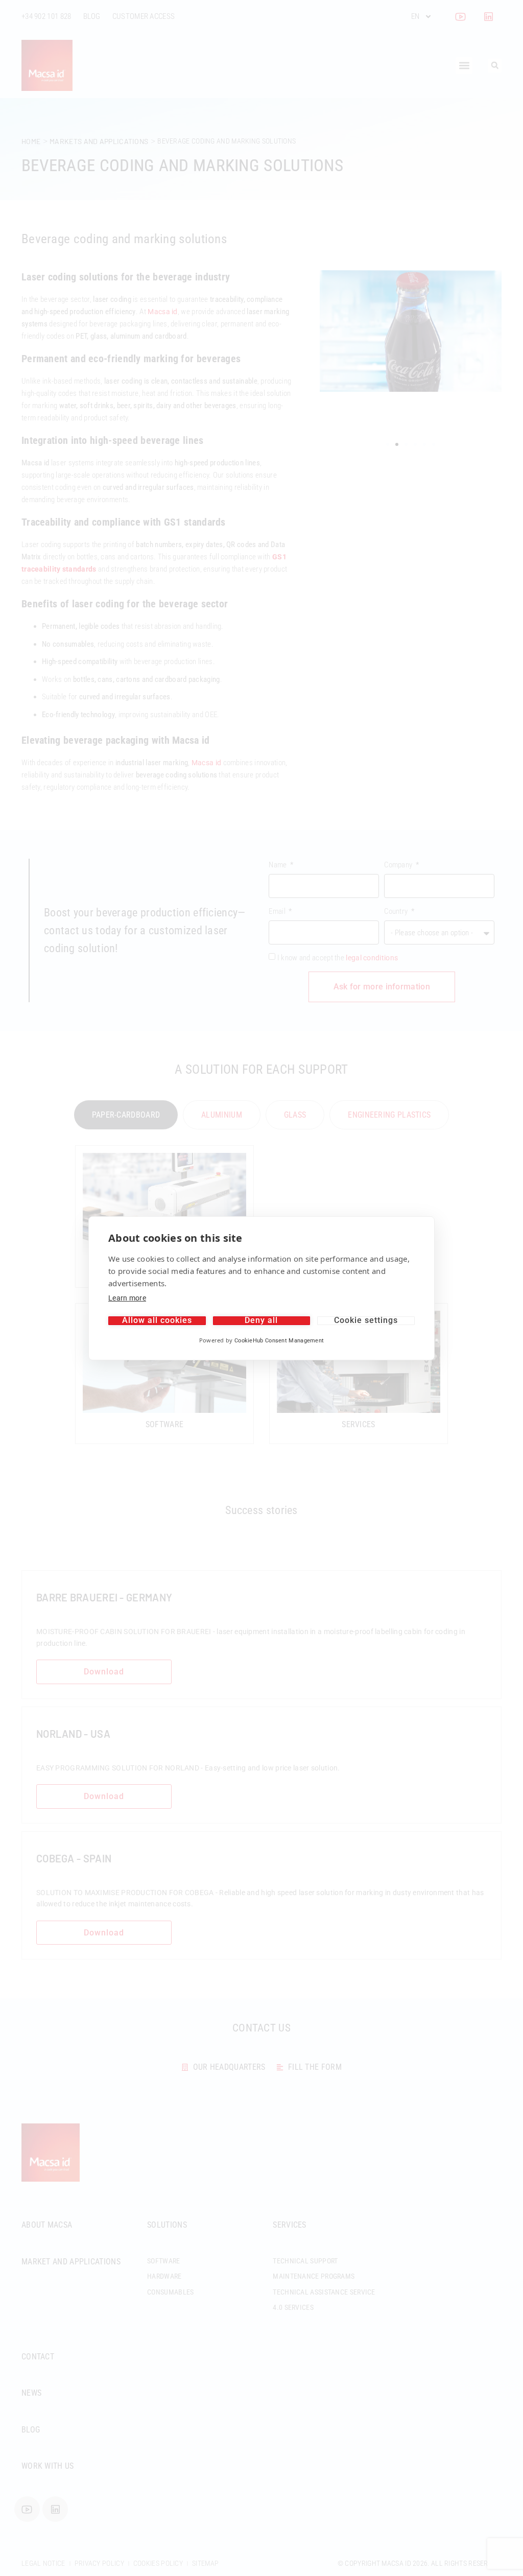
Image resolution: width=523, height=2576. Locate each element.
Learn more (127, 1298)
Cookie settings (366, 1321)
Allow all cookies (157, 1321)
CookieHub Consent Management (279, 1341)
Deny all (261, 1321)
